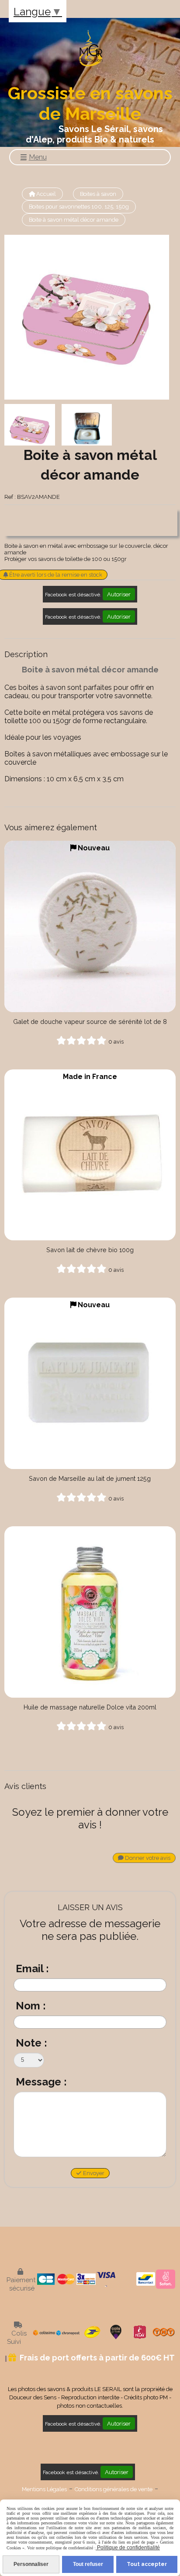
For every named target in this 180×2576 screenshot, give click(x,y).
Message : (41, 2082)
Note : (31, 2043)
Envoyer (93, 2173)
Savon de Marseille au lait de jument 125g (90, 1478)
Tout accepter (147, 2564)
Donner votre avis (147, 1858)
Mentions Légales (44, 2489)
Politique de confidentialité (128, 2548)
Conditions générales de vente (114, 2489)
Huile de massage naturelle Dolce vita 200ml (90, 1707)
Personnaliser (31, 2564)
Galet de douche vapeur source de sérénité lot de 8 (90, 1022)
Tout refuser (88, 2564)
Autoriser (119, 594)
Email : (32, 1969)
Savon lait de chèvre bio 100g (90, 1250)
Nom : (31, 2006)
